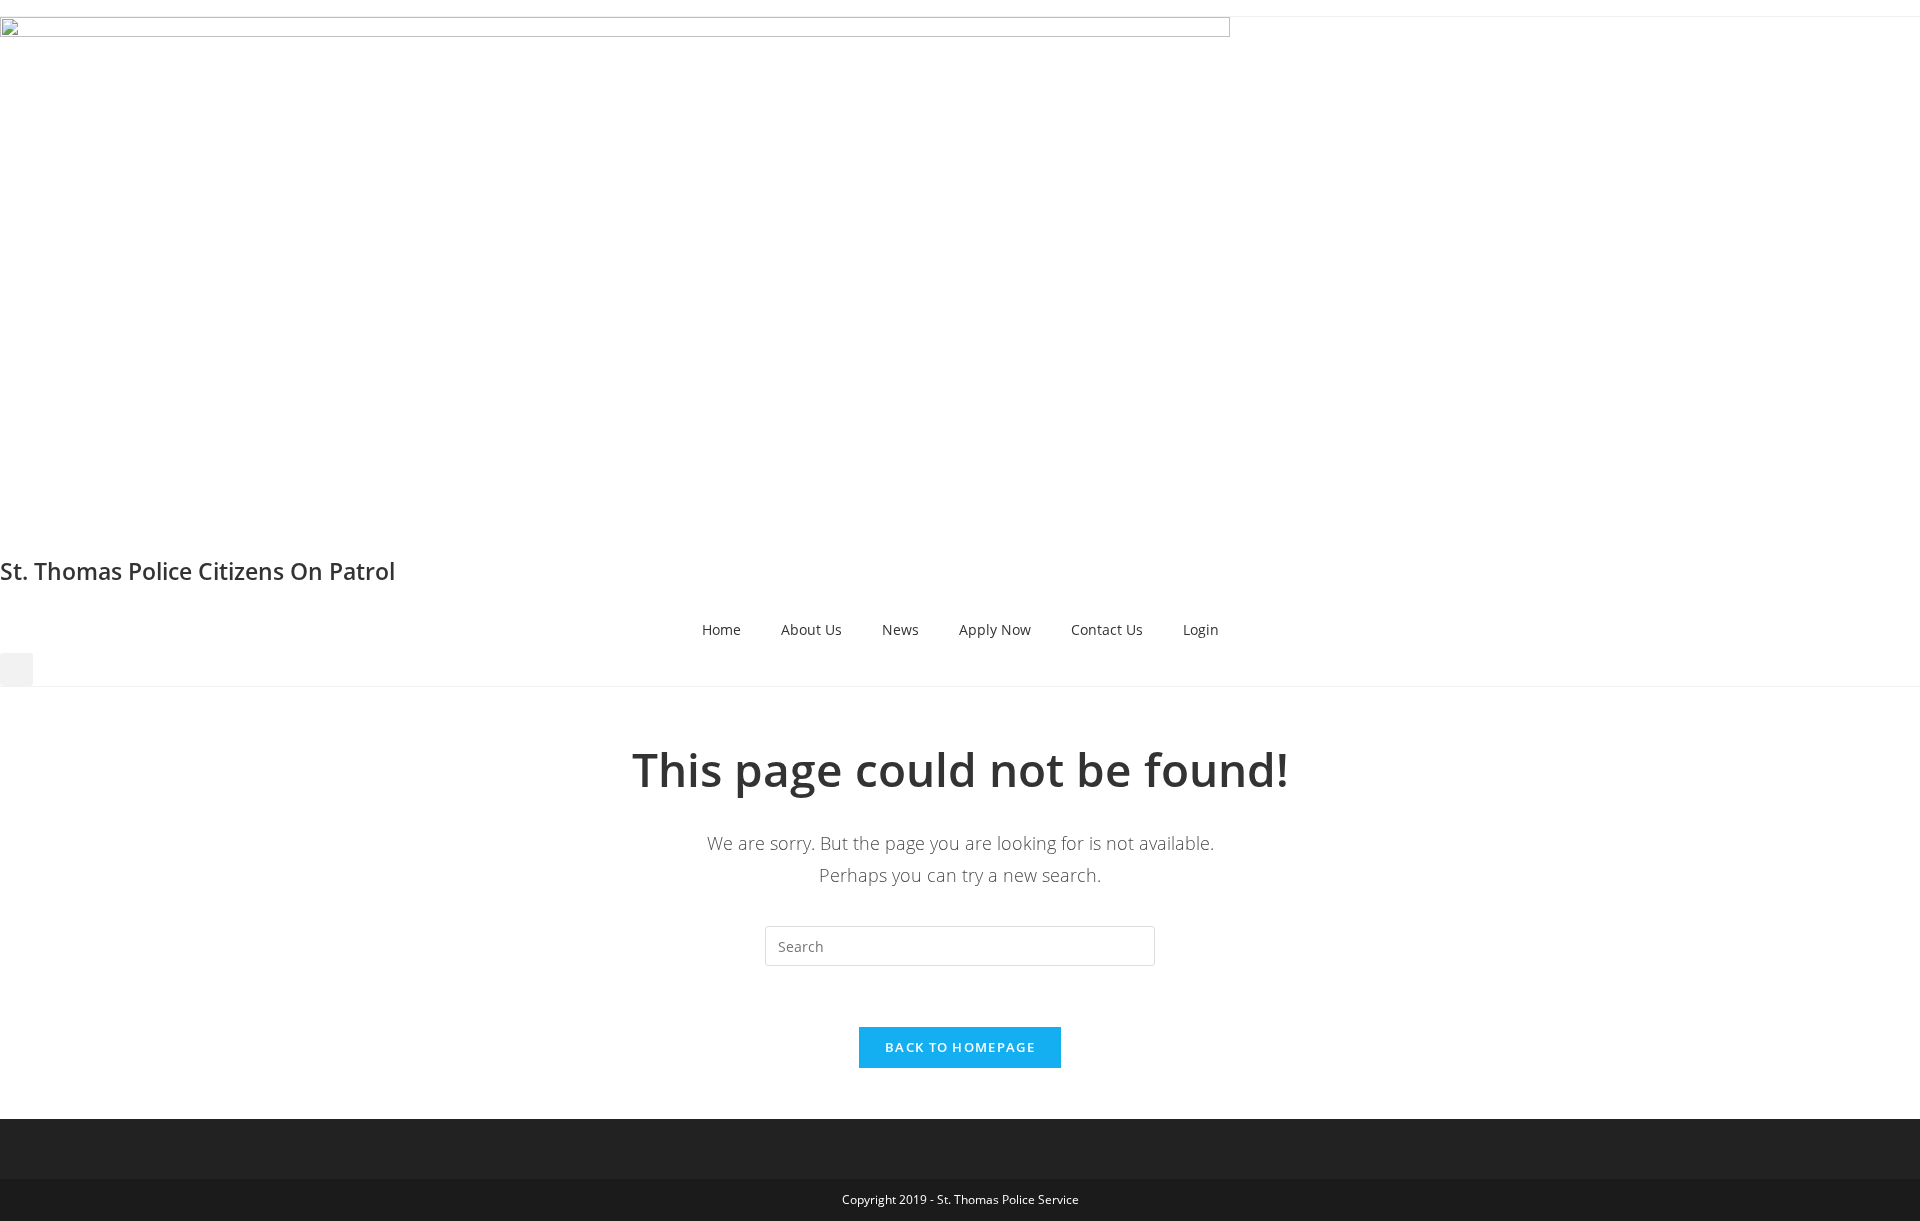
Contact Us (1107, 629)
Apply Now (995, 629)
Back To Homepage (960, 1047)
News (900, 629)
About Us (811, 629)
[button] (16, 669)
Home (721, 629)
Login (1201, 629)
